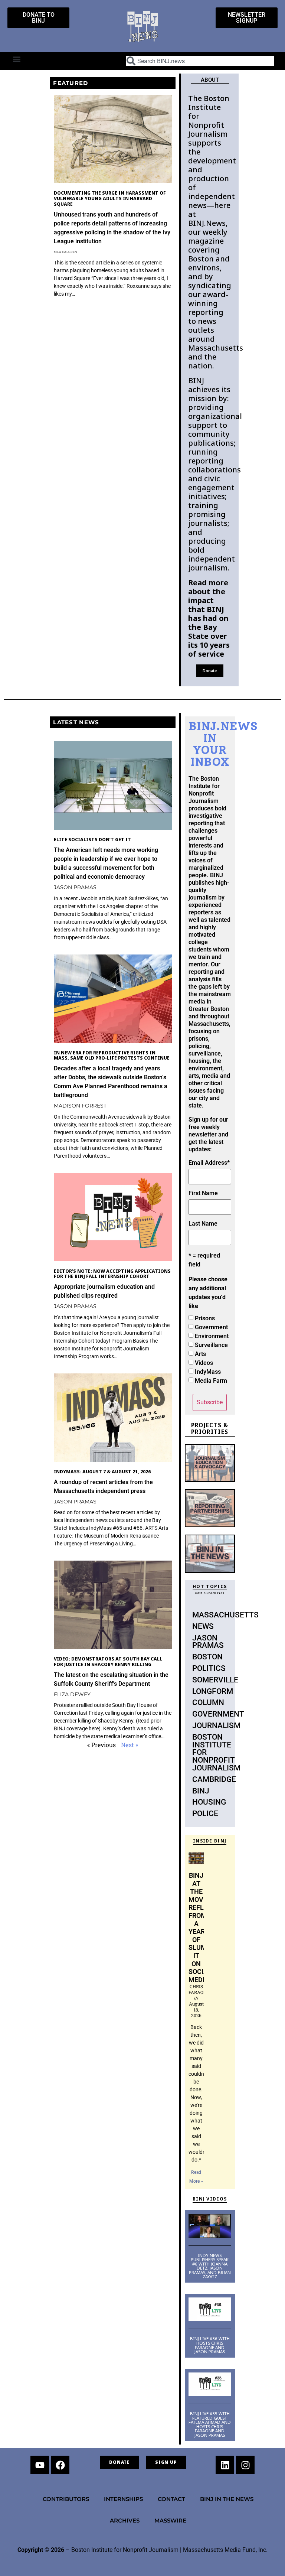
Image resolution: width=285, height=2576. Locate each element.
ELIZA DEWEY (72, 1694)
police (205, 1814)
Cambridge (214, 1779)
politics (209, 1668)
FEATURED (71, 83)
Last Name (203, 1224)
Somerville (215, 1680)
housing (209, 1802)
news (203, 1626)
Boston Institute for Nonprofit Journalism (216, 1752)
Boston (207, 1657)
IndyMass (208, 1372)
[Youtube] (40, 2465)
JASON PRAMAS (75, 887)
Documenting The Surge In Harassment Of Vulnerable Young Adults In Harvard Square (110, 198)
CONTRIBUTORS (66, 2499)
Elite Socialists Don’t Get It (92, 840)
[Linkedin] (225, 2465)
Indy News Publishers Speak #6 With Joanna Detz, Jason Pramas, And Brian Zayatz (210, 2266)
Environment (212, 1336)
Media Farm (211, 1381)
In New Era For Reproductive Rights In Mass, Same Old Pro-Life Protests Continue (112, 1056)
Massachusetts (225, 1615)
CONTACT (171, 2499)
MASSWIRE (170, 2520)
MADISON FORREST (80, 1106)
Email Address (209, 1163)
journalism (216, 1726)
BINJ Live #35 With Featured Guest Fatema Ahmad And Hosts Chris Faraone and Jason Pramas (210, 2424)
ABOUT (210, 80)
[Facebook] (60, 2465)
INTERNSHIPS (123, 2499)
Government (211, 1327)
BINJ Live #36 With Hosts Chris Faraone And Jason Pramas (210, 2345)
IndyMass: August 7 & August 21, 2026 (102, 1472)
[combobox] (200, 61)
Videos (204, 1363)
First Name (203, 1193)
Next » (130, 1745)
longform (213, 1691)
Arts (200, 1354)
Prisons (205, 1318)
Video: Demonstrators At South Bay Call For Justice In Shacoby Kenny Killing (108, 1662)
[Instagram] (245, 2465)
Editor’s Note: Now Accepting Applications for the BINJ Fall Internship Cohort (112, 1274)
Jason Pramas (208, 1642)
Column (208, 1702)
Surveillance (211, 1345)
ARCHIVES (125, 2520)
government (218, 1714)
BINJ (201, 1791)
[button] (17, 59)
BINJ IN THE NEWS (227, 2499)
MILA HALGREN (65, 252)
